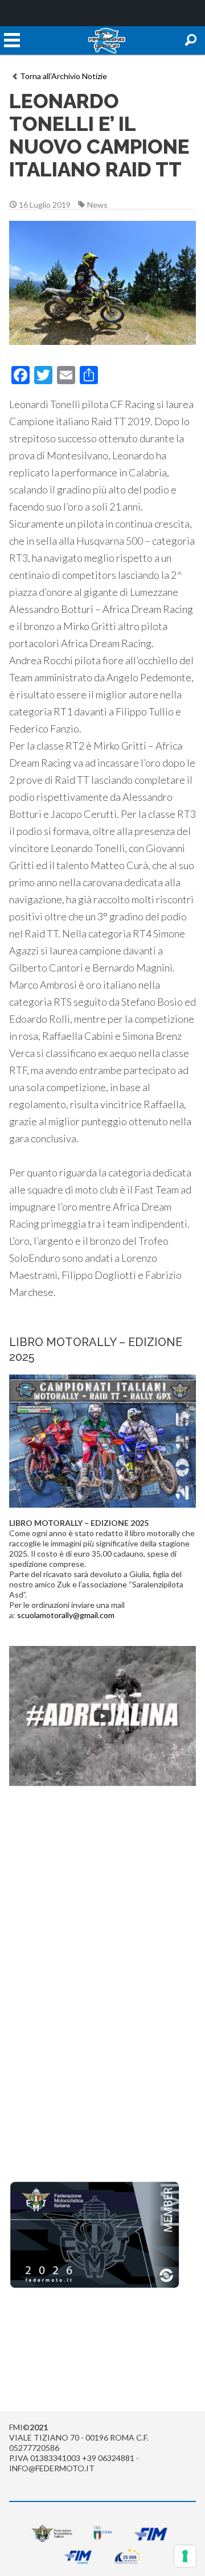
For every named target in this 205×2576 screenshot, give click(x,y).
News (97, 205)
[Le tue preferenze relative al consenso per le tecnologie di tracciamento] (185, 2556)
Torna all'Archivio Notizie (63, 76)
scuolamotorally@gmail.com (66, 1615)
